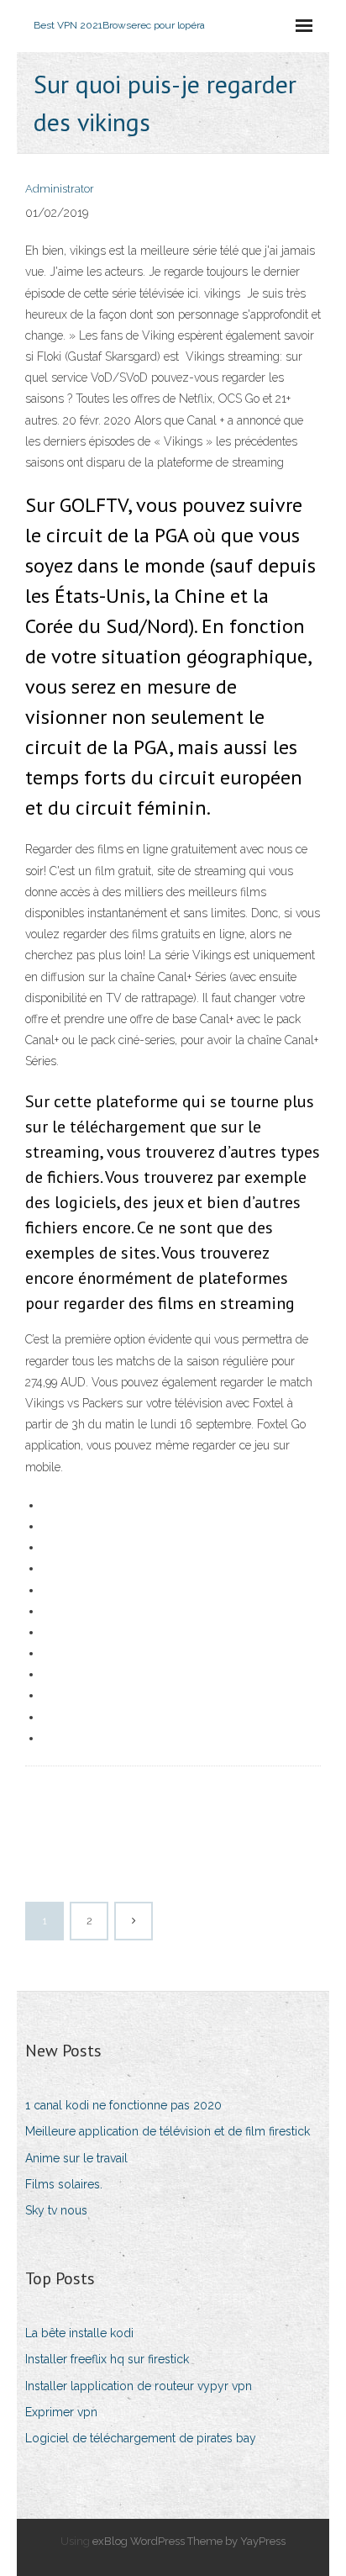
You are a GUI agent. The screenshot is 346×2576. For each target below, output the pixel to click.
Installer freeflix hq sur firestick (107, 2359)
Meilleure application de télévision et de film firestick (168, 2131)
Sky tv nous (56, 2210)
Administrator (60, 189)
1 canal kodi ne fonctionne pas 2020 (123, 2105)
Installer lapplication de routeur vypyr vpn (139, 2386)
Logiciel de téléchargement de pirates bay (141, 2438)
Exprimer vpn (61, 2412)
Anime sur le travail (76, 2158)
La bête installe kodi (79, 2333)
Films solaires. (64, 2184)
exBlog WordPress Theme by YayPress (189, 2541)
